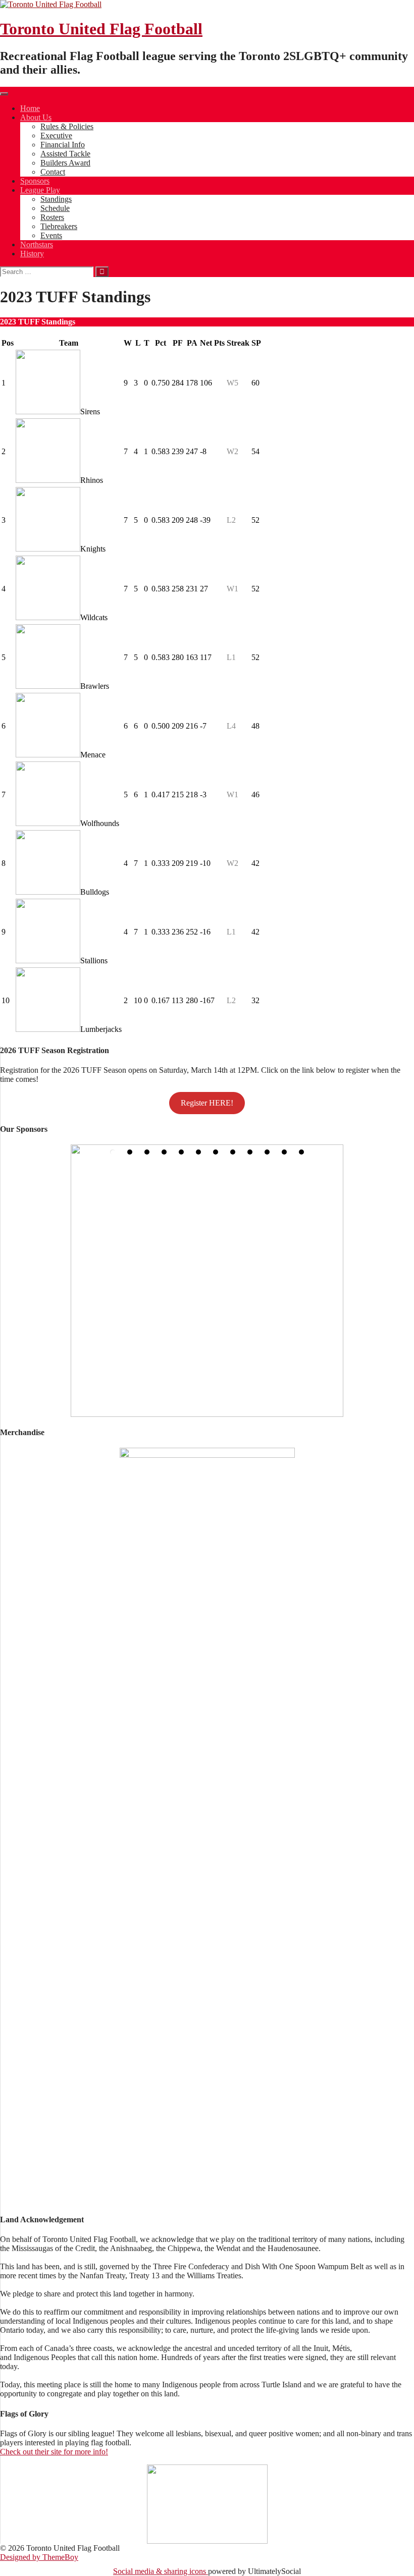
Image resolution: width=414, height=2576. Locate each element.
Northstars (37, 244)
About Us (36, 117)
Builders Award (65, 163)
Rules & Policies (67, 126)
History (32, 254)
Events (51, 235)
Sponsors (35, 181)
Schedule (55, 208)
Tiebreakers (59, 226)
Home (30, 108)
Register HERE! (207, 1103)
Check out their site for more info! (54, 2452)
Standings (56, 199)
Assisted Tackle (65, 154)
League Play (40, 190)
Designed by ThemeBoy (39, 2557)
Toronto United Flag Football (101, 29)
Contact (53, 172)
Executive (56, 135)
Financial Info (63, 145)
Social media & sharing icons (161, 2571)
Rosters (52, 217)
